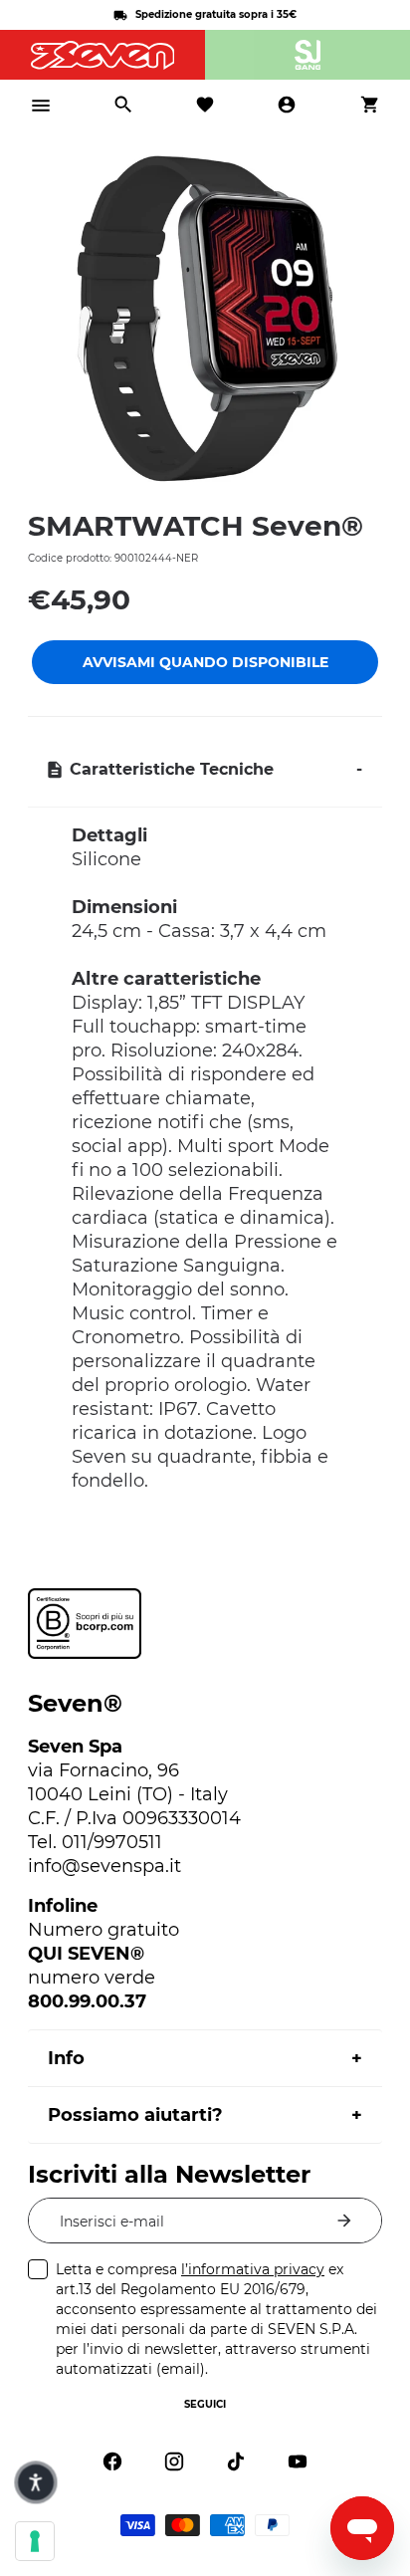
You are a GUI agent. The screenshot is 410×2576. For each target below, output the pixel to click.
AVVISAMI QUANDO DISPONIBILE (205, 662)
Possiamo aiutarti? (135, 2115)
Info (66, 2058)
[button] (35, 2482)
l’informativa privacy (253, 2269)
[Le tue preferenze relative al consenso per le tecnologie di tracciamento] (35, 2541)
